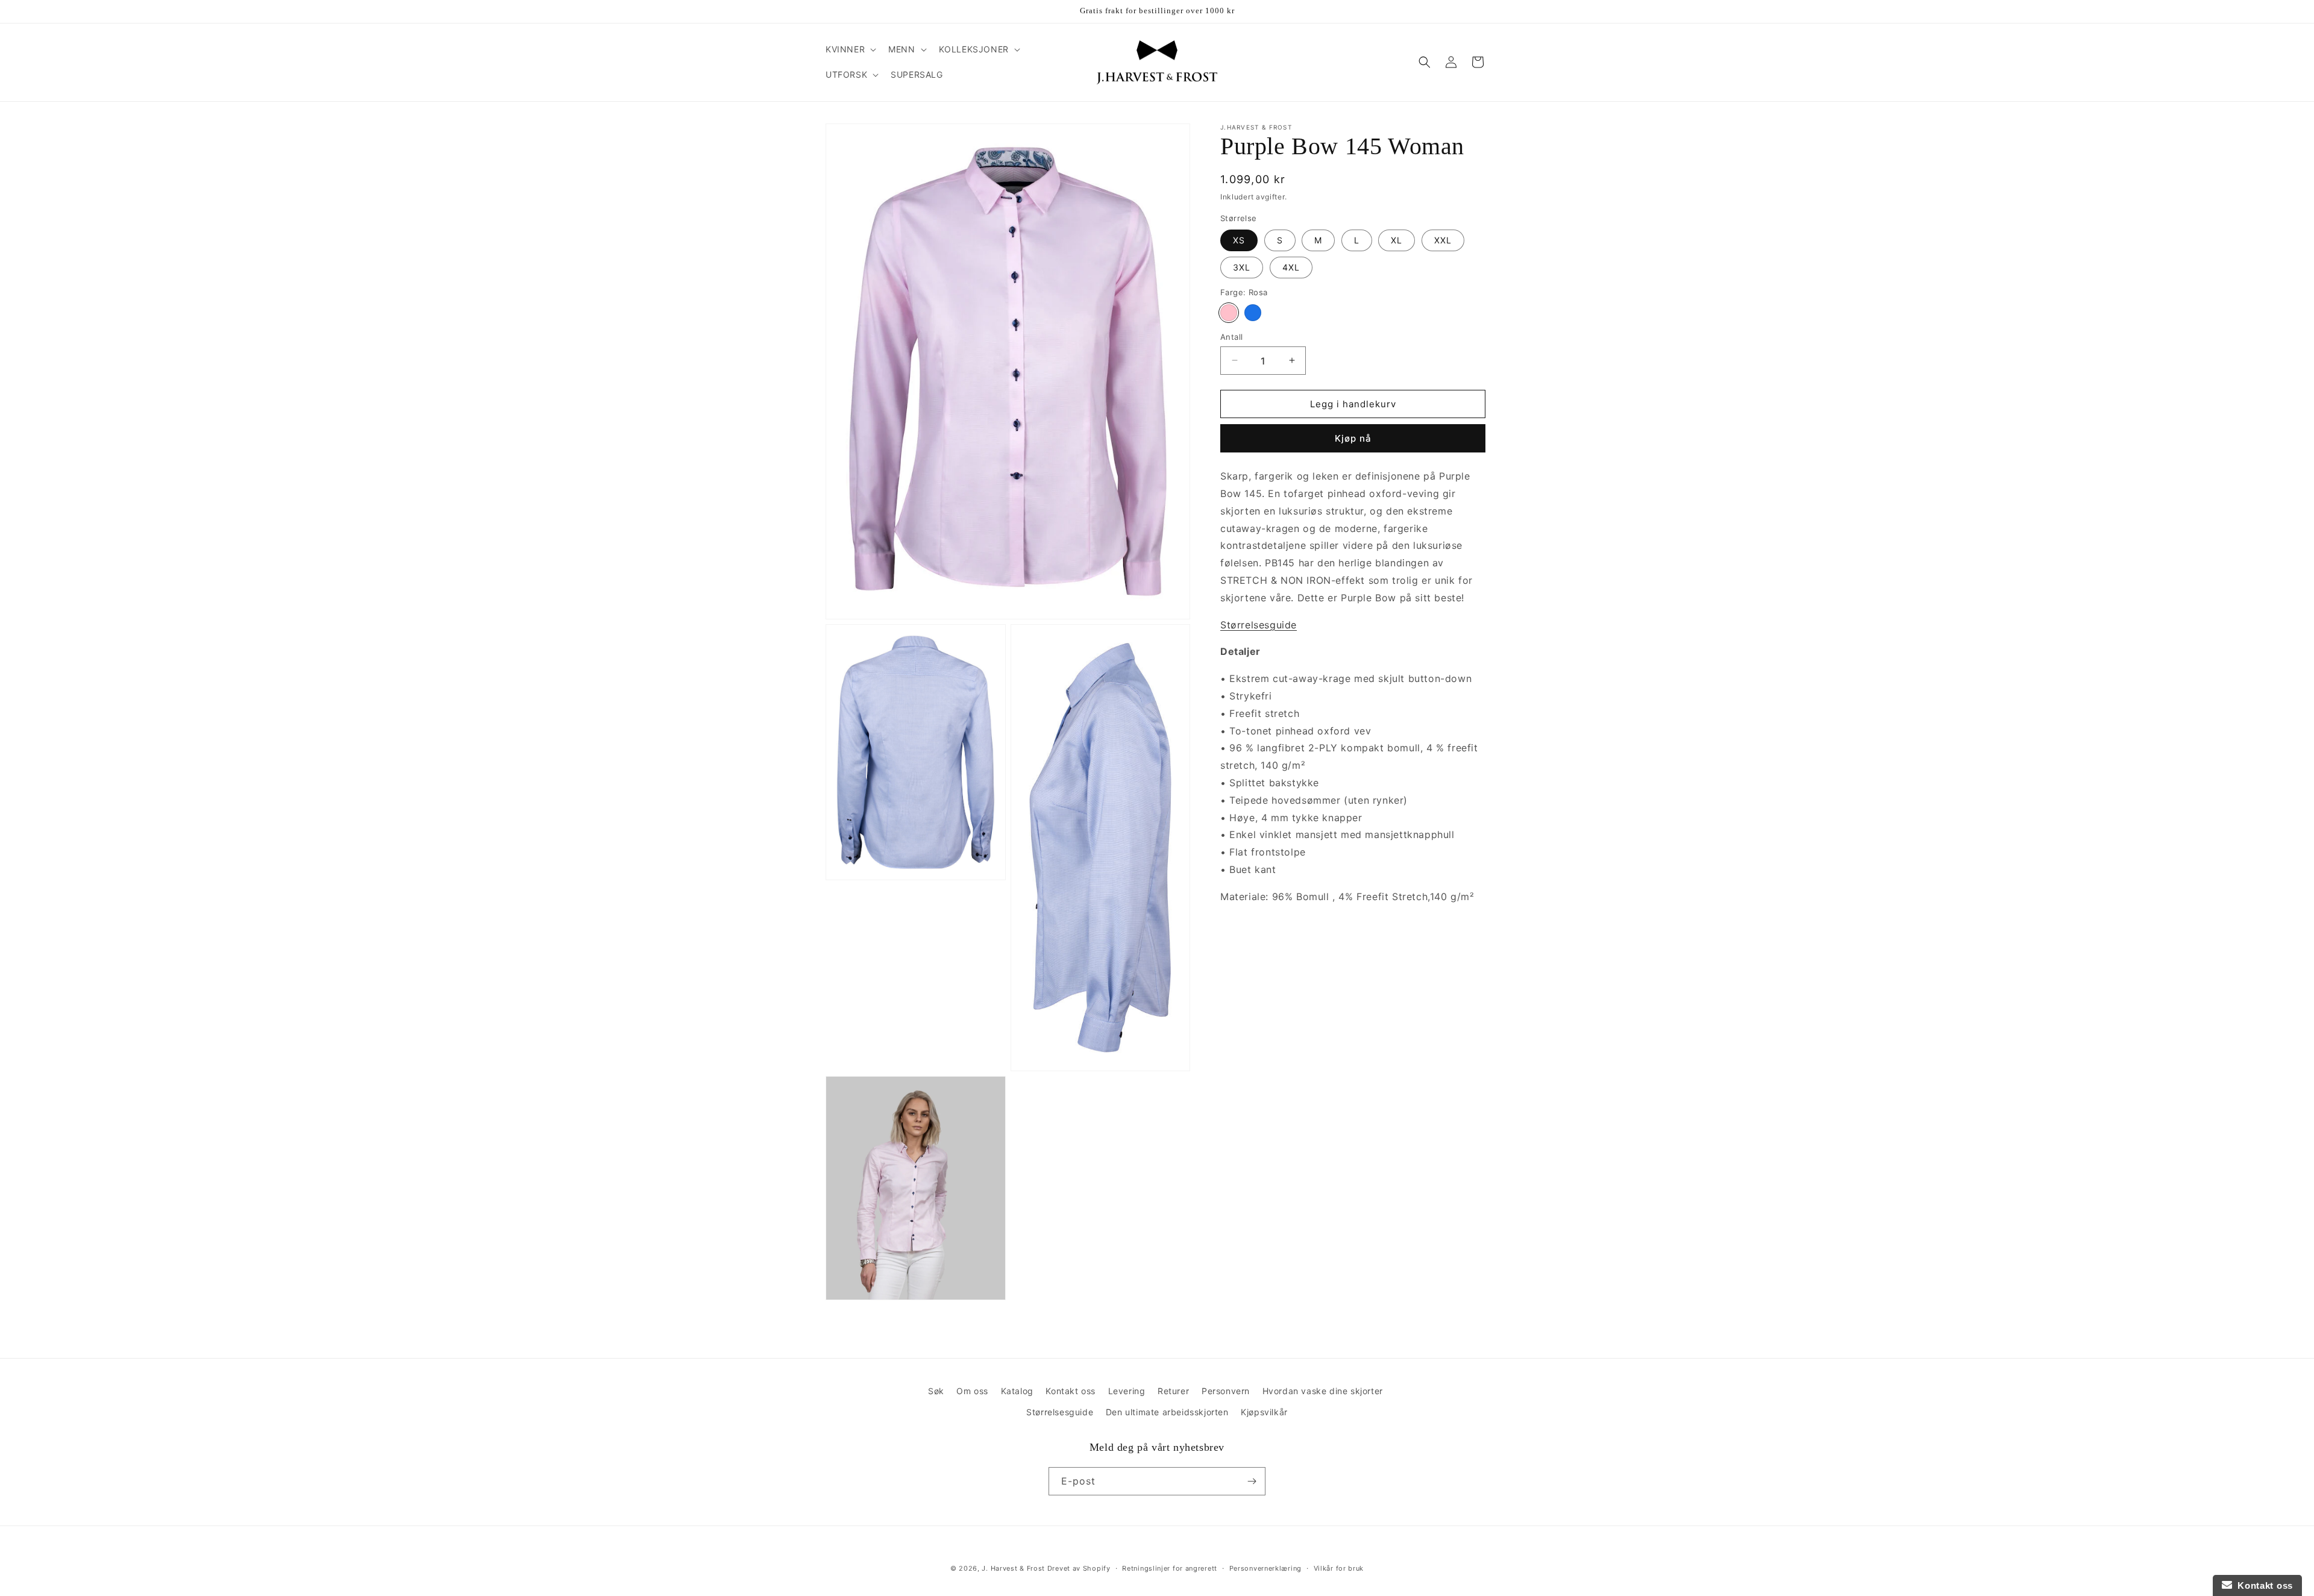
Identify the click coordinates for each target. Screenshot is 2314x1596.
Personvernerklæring (1265, 1568)
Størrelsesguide (1060, 1412)
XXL (1443, 239)
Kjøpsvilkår (1264, 1412)
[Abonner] (1252, 1481)
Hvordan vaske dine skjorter (1323, 1391)
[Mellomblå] (1253, 312)
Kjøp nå (1353, 438)
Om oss (972, 1391)
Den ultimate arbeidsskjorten (1167, 1412)
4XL (1291, 267)
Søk (936, 1391)
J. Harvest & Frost (1013, 1568)
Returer (1173, 1391)
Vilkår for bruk (1339, 1568)
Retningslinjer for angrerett (1170, 1568)
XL (1397, 239)
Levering (1127, 1391)
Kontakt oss (1071, 1391)
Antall (1231, 336)
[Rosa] (1229, 312)
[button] (850, 49)
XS (1239, 239)
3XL (1242, 267)
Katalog (1017, 1391)
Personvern (1226, 1391)
